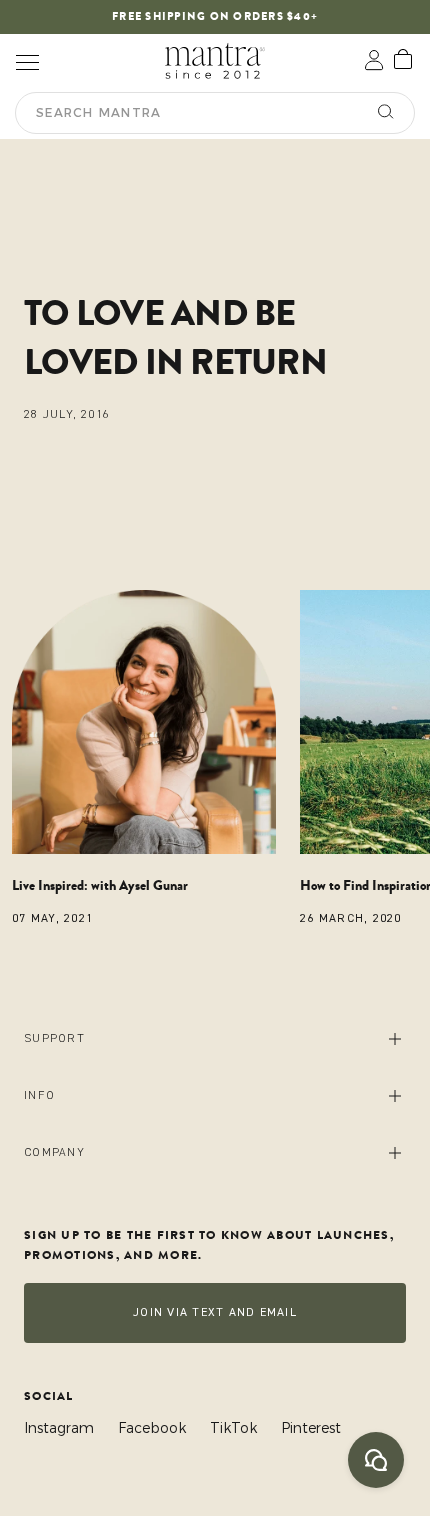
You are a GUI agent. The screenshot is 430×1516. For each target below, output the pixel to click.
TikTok (233, 1428)
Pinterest (311, 1428)
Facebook (152, 1428)
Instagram (59, 1428)
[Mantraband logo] (215, 60)
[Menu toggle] (27, 60)
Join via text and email (215, 1312)
